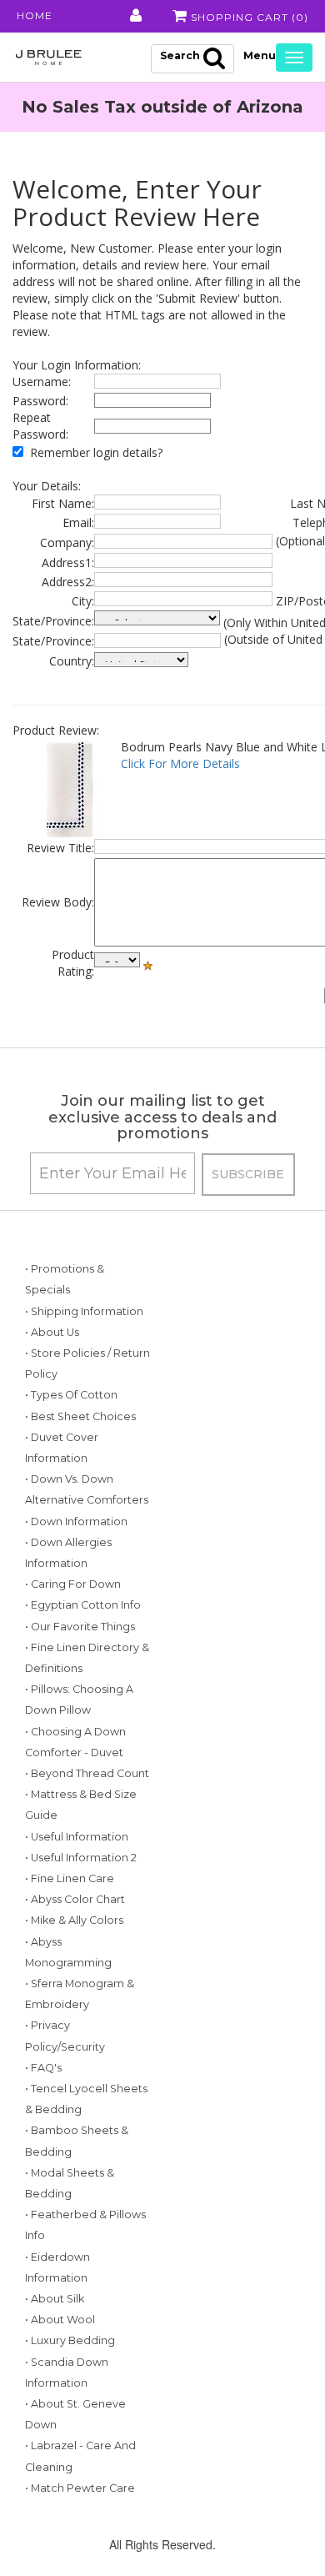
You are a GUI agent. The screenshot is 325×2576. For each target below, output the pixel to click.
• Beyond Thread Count (87, 1773)
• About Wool (60, 2320)
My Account (135, 16)
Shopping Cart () (248, 17)
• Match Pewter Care (80, 2488)
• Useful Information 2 (81, 1858)
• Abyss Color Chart (75, 1899)
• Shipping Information (84, 1311)
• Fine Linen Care (70, 1878)
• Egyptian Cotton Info (83, 1605)
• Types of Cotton (71, 1395)
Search (180, 55)
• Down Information (76, 1521)
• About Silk (55, 2299)
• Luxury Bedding (70, 2340)
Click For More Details (180, 763)
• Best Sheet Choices (80, 1416)
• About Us (52, 1332)
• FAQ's (43, 2068)
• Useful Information (77, 1837)
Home (35, 15)
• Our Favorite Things (80, 1627)
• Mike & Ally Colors (74, 1920)
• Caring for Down (73, 1584)
